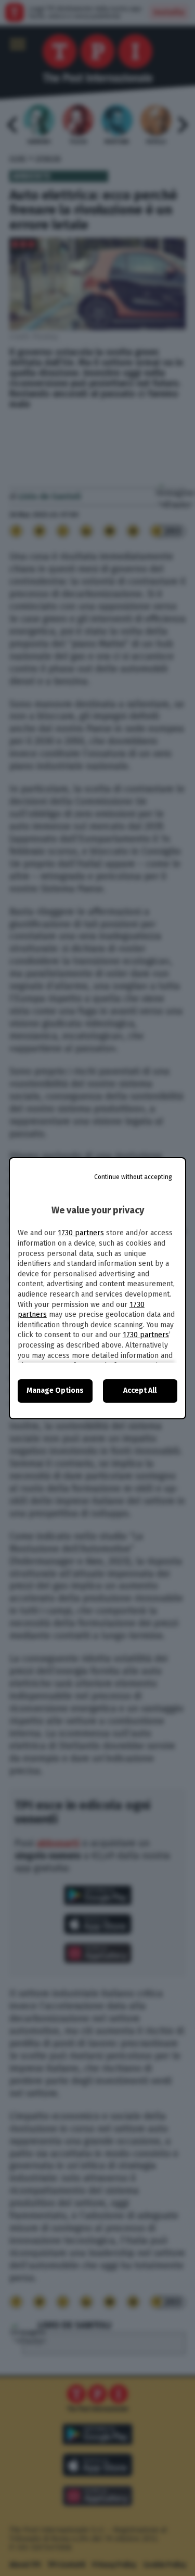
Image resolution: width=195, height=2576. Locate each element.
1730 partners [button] (81, 1233)
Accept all (140, 1390)
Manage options (55, 1390)
